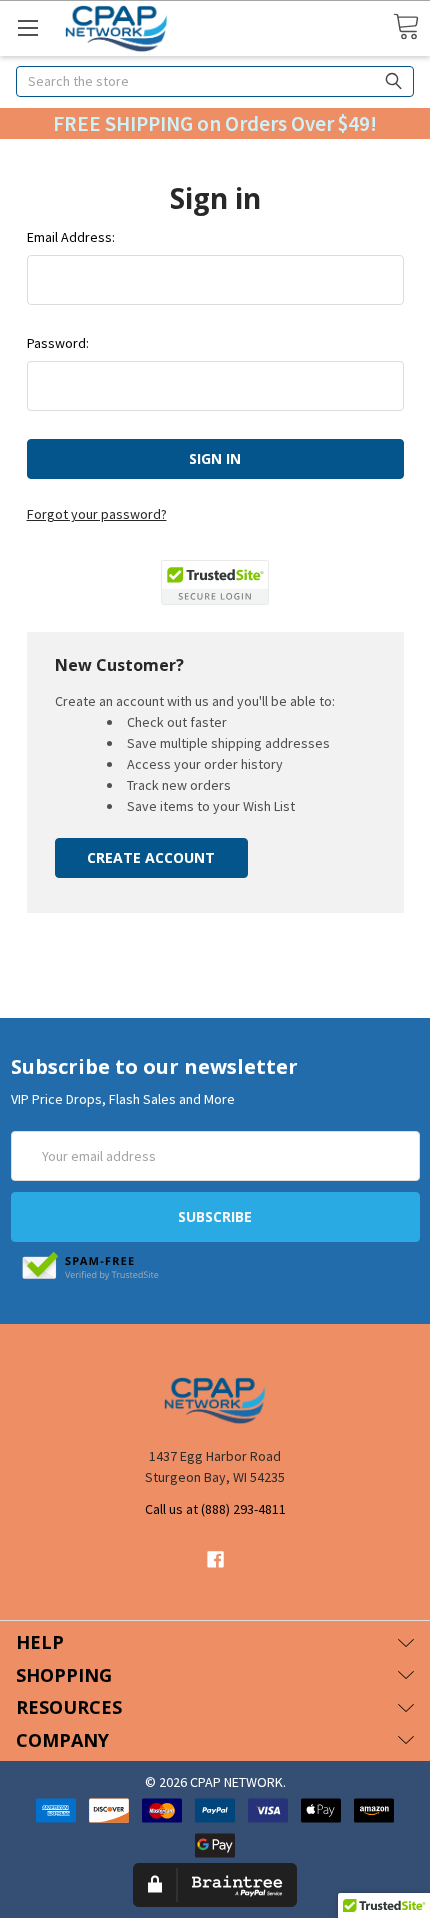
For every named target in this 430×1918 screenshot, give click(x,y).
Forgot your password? (97, 514)
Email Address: (71, 237)
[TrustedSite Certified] (215, 582)
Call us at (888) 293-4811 (215, 1509)
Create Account (151, 857)
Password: (58, 343)
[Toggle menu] (27, 27)
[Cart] (406, 27)
